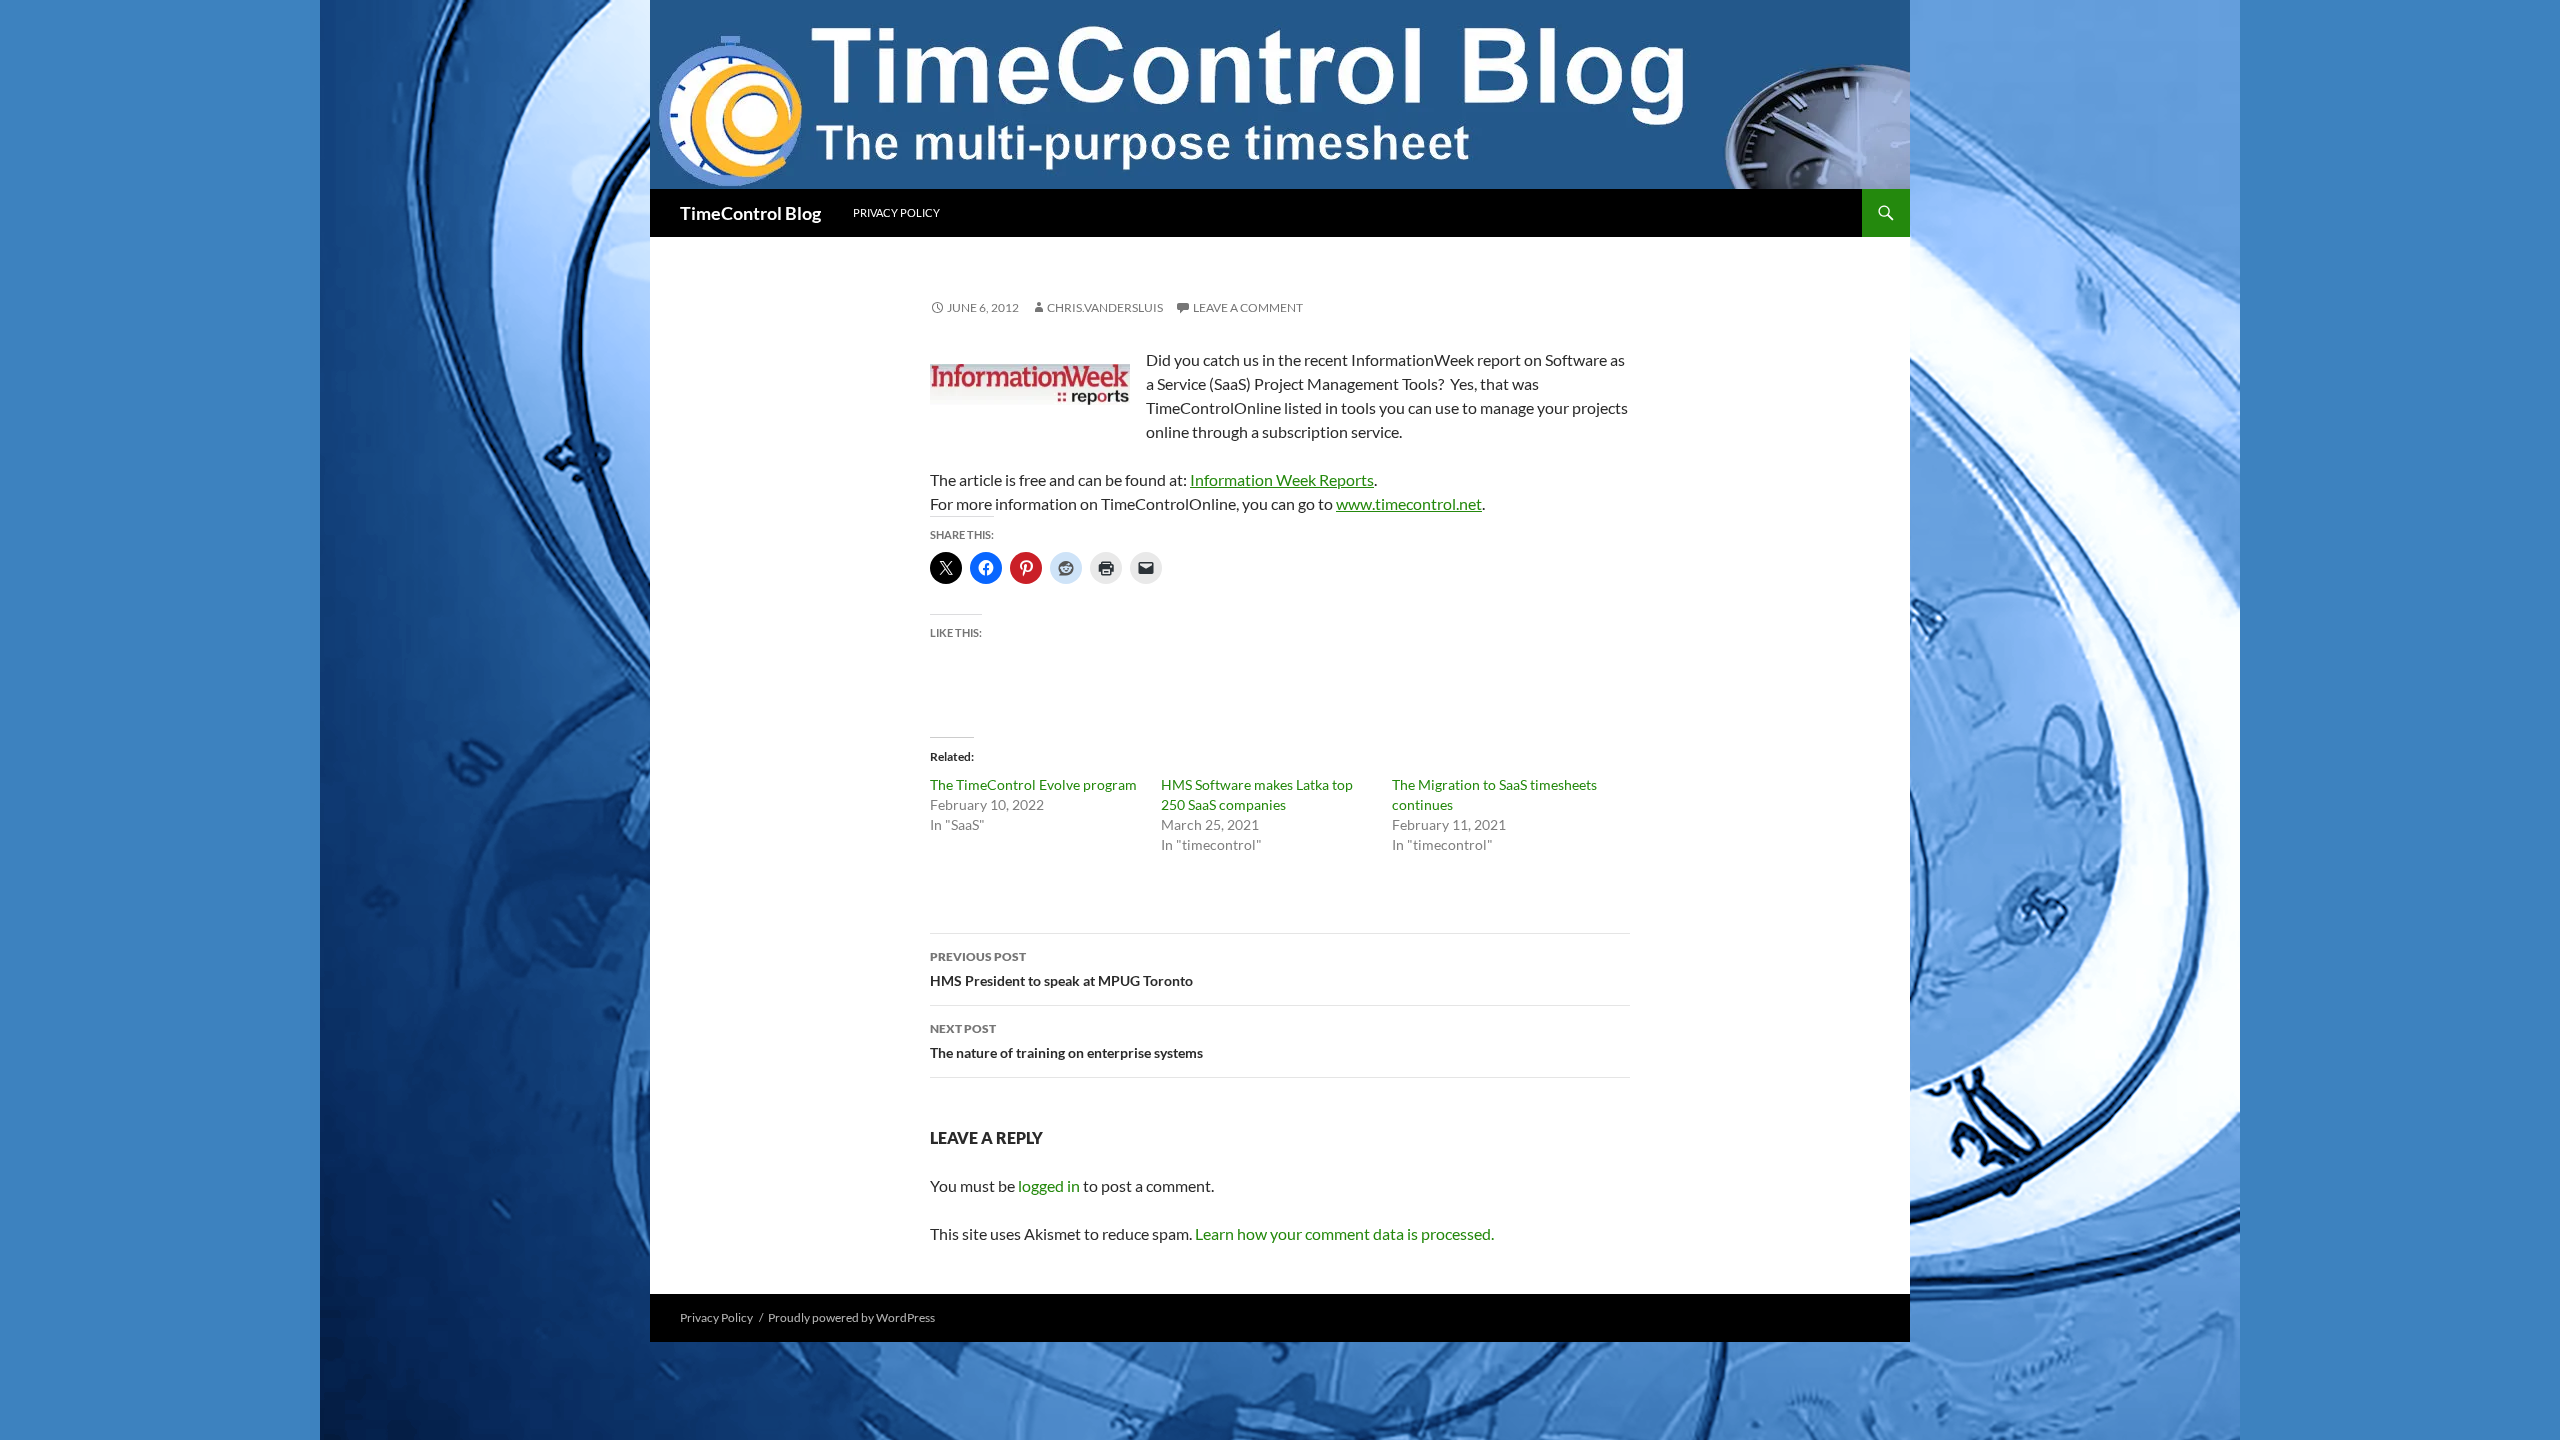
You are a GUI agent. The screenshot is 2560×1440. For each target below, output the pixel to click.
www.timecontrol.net (1409, 503)
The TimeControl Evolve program (1033, 784)
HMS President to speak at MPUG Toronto (1061, 969)
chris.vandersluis (1105, 307)
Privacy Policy (896, 212)
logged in (1049, 1185)
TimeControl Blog (750, 213)
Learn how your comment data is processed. (1344, 1233)
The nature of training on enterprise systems (1066, 1041)
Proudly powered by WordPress (851, 1317)
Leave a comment (1248, 307)
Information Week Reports (1282, 479)
